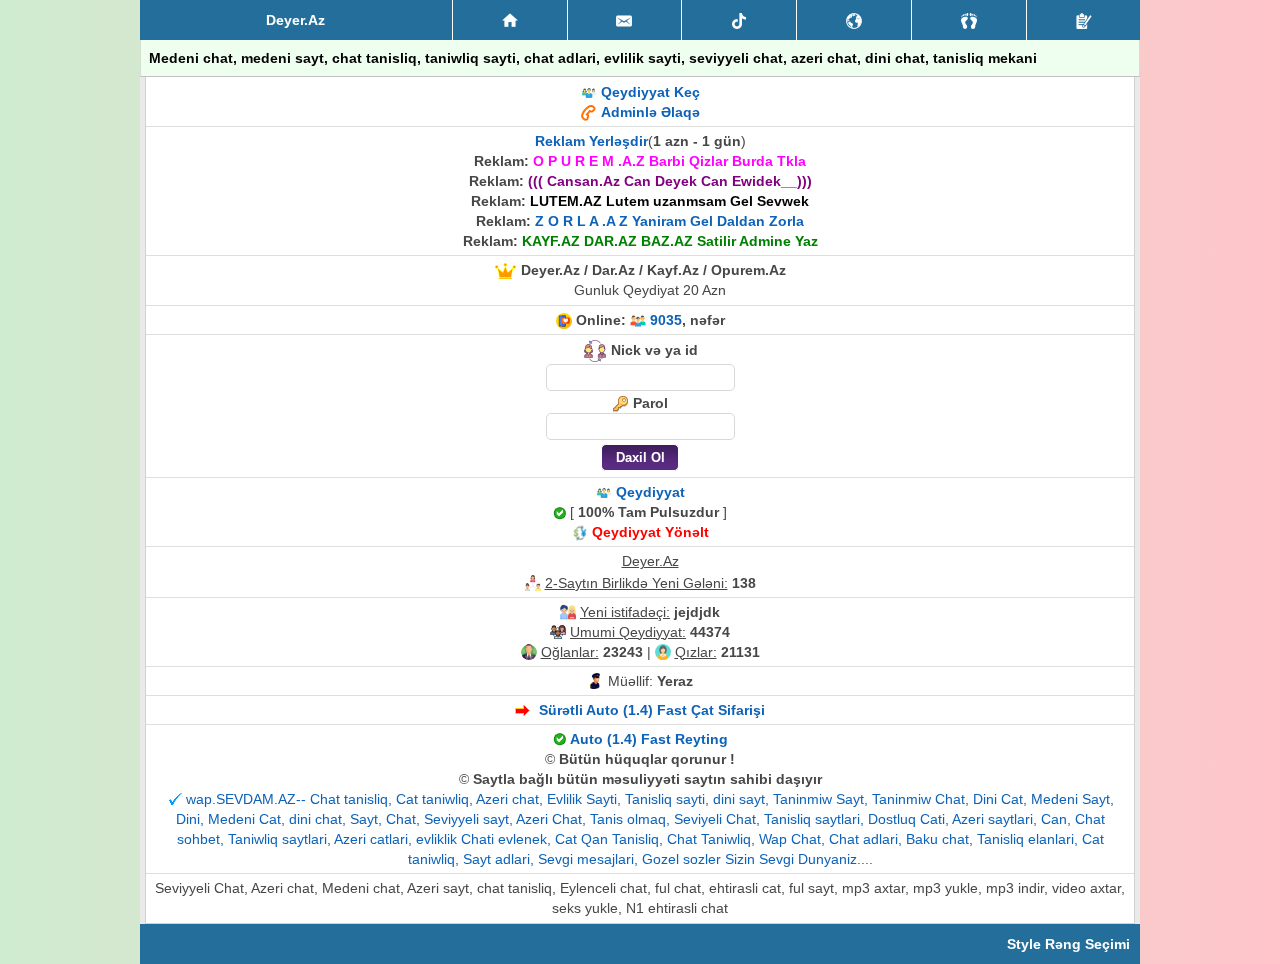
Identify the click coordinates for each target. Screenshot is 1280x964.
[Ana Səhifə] (510, 20)
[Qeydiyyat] (1083, 20)
